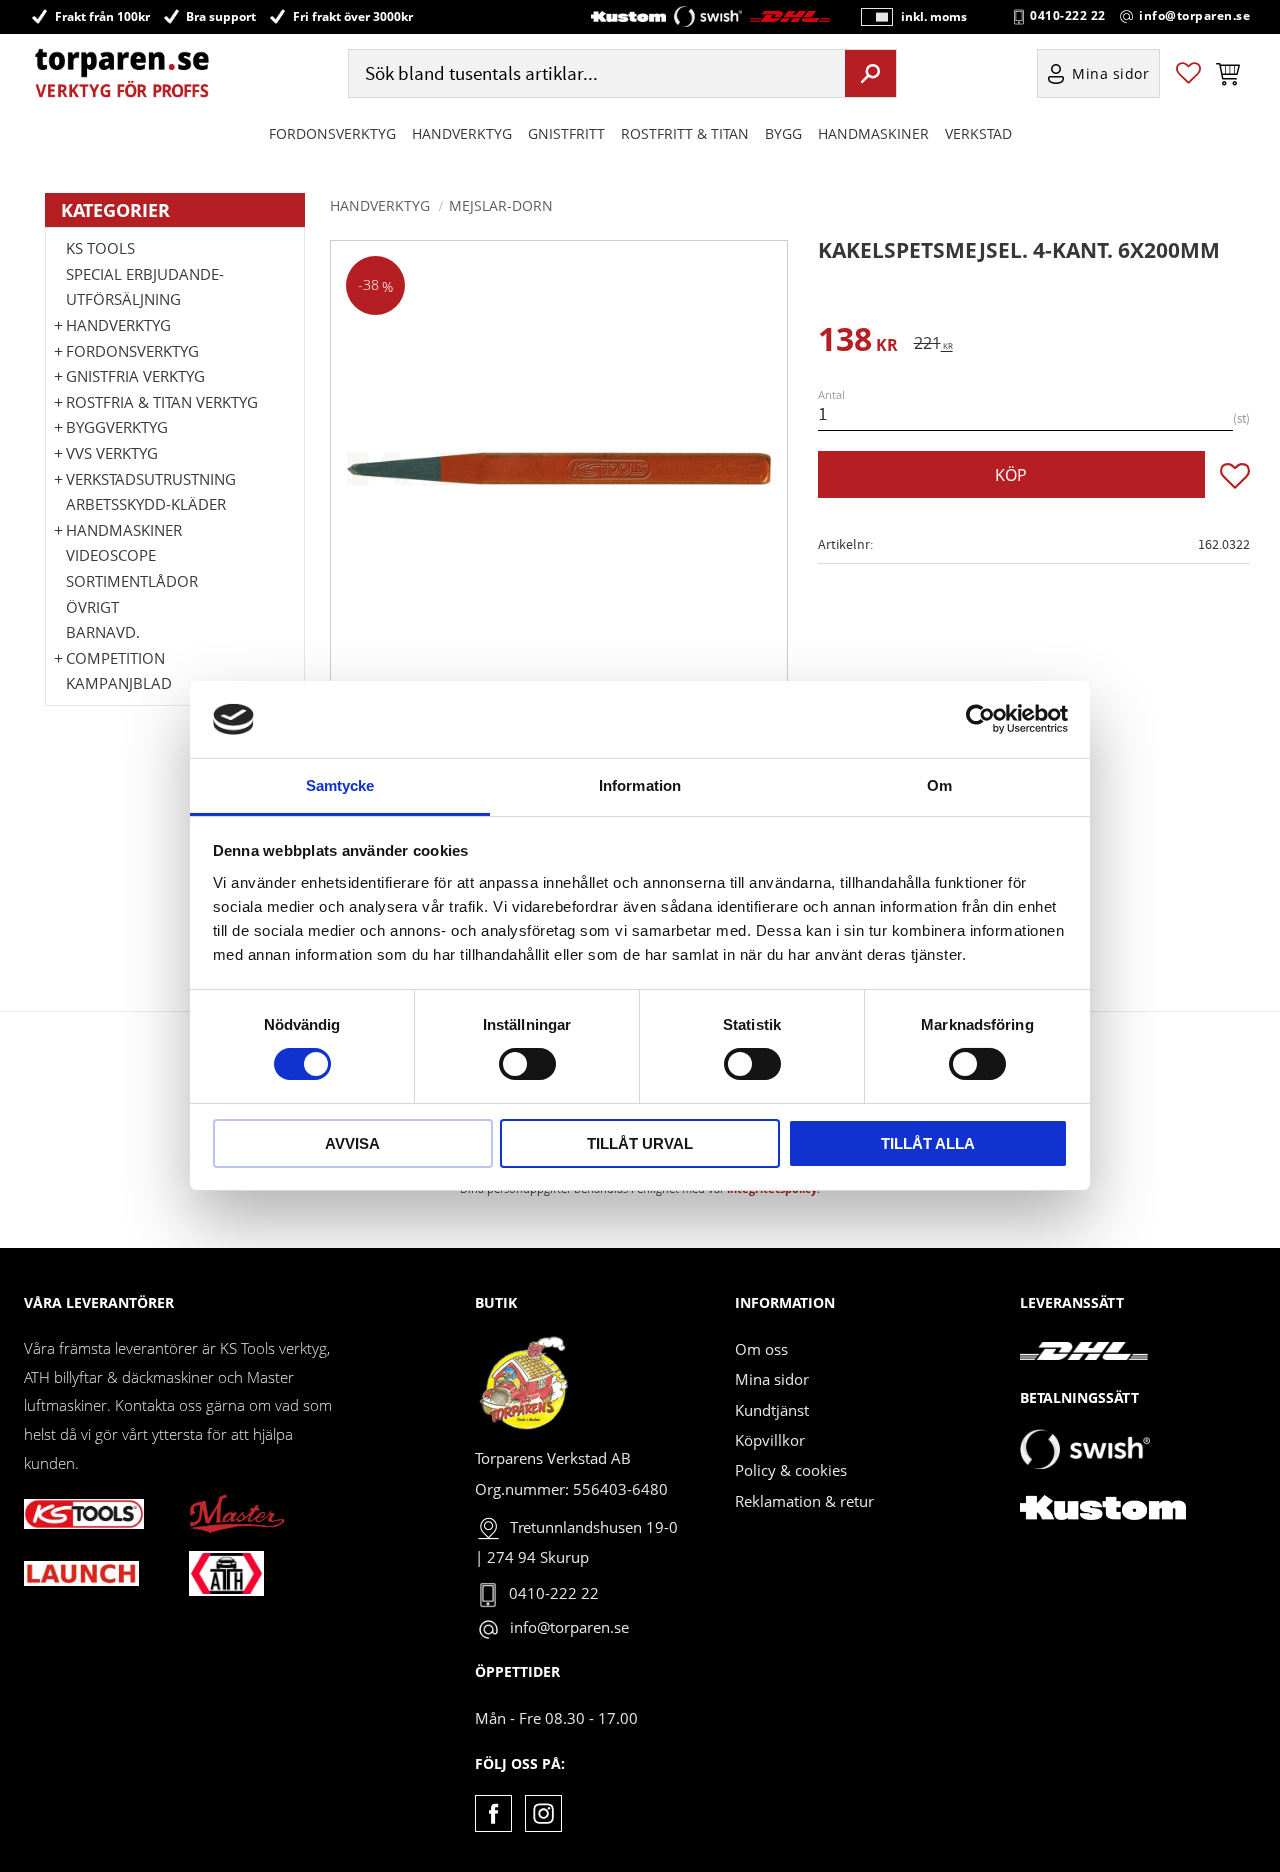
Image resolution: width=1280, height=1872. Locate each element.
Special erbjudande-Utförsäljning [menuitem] (145, 287)
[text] (858, 342)
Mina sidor (772, 1379)
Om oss (761, 1349)
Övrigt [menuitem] (92, 607)
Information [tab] (640, 785)
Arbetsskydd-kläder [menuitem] (146, 504)
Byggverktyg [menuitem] (117, 427)
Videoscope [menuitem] (111, 555)
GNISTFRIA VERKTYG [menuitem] (135, 376)
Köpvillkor (770, 1440)
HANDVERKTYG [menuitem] (462, 133)
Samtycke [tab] (340, 785)
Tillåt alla (928, 1143)
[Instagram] (543, 1813)
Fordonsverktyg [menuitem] (332, 133)
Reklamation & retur (804, 1501)
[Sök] (870, 73)
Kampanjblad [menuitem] (119, 683)
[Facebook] (493, 1813)
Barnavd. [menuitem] (103, 632)
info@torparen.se (1194, 16)
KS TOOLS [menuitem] (100, 248)
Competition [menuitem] (115, 658)
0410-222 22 (1068, 16)
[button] (1188, 73)
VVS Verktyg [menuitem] (112, 453)
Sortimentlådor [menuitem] (132, 581)
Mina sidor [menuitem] (1111, 73)
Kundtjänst (772, 1410)
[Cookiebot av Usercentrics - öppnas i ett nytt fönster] (980, 719)
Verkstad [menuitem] (978, 133)
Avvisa (352, 1143)
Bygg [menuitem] (783, 133)
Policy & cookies (791, 1470)
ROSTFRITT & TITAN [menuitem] (685, 133)
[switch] (527, 1064)
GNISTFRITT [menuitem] (566, 133)
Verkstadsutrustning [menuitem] (151, 479)
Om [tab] (939, 785)
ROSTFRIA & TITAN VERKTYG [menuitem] (162, 402)
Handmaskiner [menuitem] (873, 133)
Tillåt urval (640, 1143)
